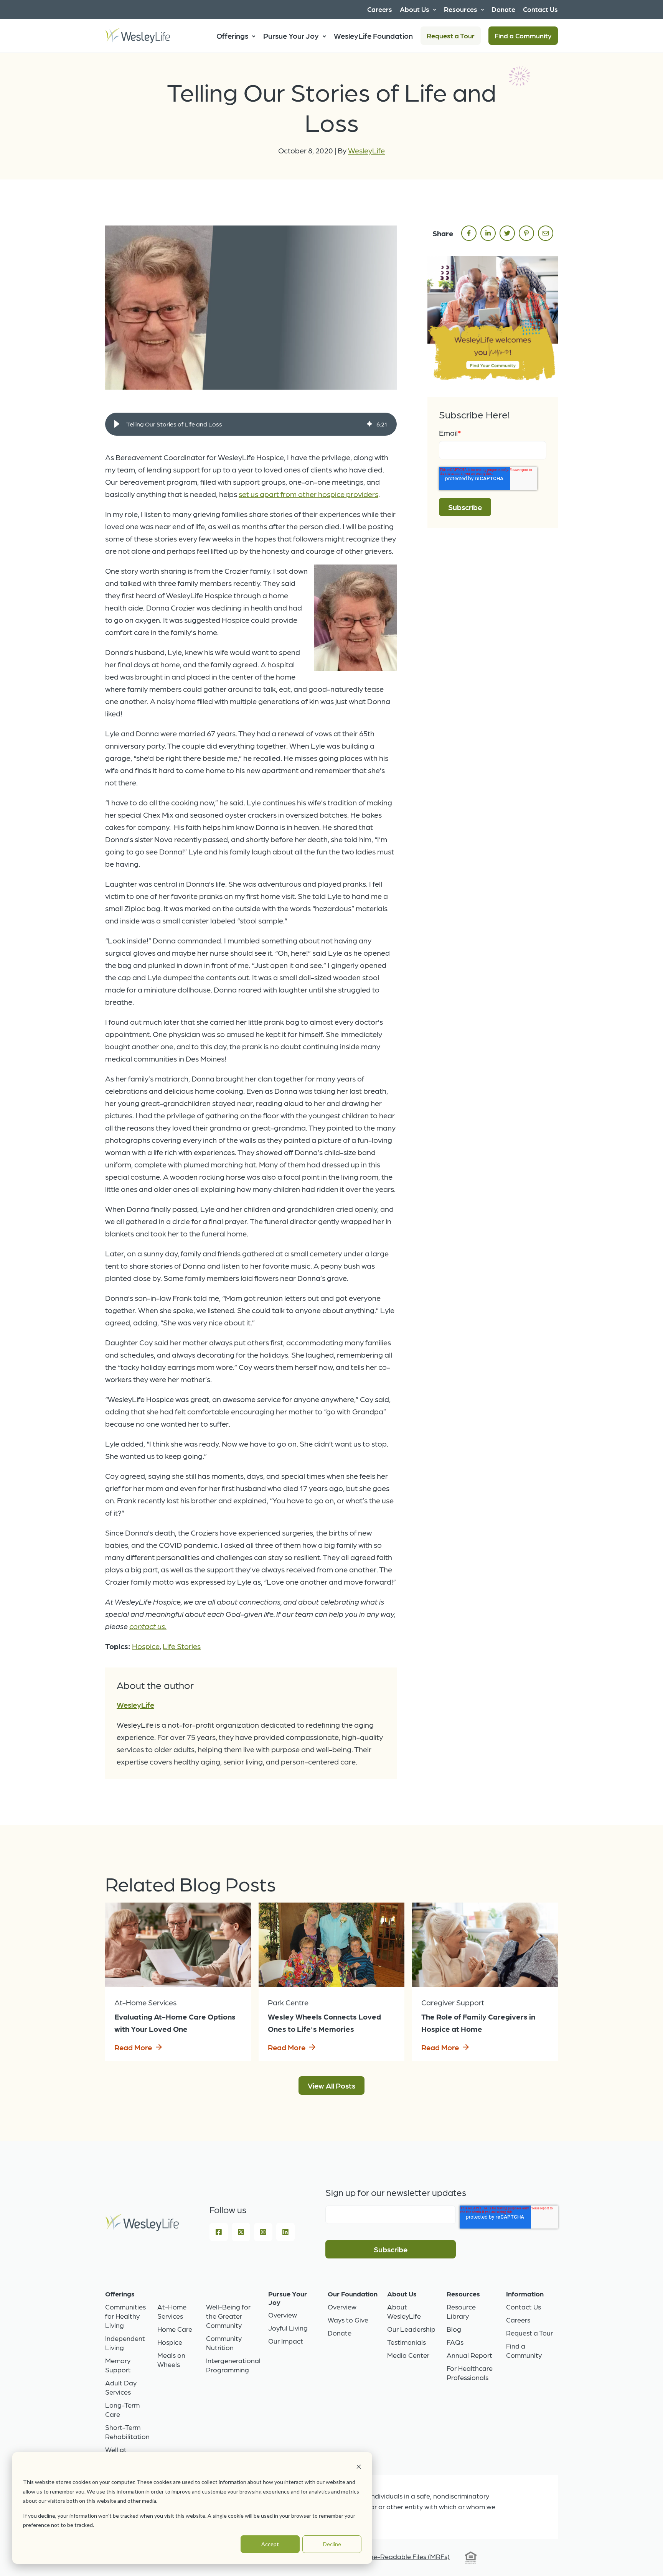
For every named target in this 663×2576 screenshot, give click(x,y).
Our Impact (286, 2341)
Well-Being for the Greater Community (228, 2316)
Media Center (408, 2355)
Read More (133, 2047)
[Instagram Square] (263, 2232)
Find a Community (523, 35)
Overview (283, 2315)
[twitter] (507, 233)
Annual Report (469, 2355)
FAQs (455, 2342)
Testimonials (407, 2342)
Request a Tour (451, 35)
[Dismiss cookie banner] (359, 2468)
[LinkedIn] (285, 2232)
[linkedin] (488, 233)
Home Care (175, 2329)
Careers (518, 2320)
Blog (454, 2329)
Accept (270, 2544)
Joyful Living (288, 2328)
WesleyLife (366, 150)
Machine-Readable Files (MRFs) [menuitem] (400, 2556)
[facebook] (469, 233)
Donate (340, 2333)
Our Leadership (411, 2329)
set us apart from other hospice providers (308, 494)
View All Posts (331, 2085)
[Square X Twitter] (241, 2232)
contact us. (148, 1626)
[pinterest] (526, 233)
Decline (332, 2544)
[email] (546, 233)
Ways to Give (348, 2320)
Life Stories (182, 1646)
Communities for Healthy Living (125, 2316)
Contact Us (524, 2307)
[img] (369, 424)
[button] (117, 424)
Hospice (146, 1646)
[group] (251, 424)
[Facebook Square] (219, 2232)
